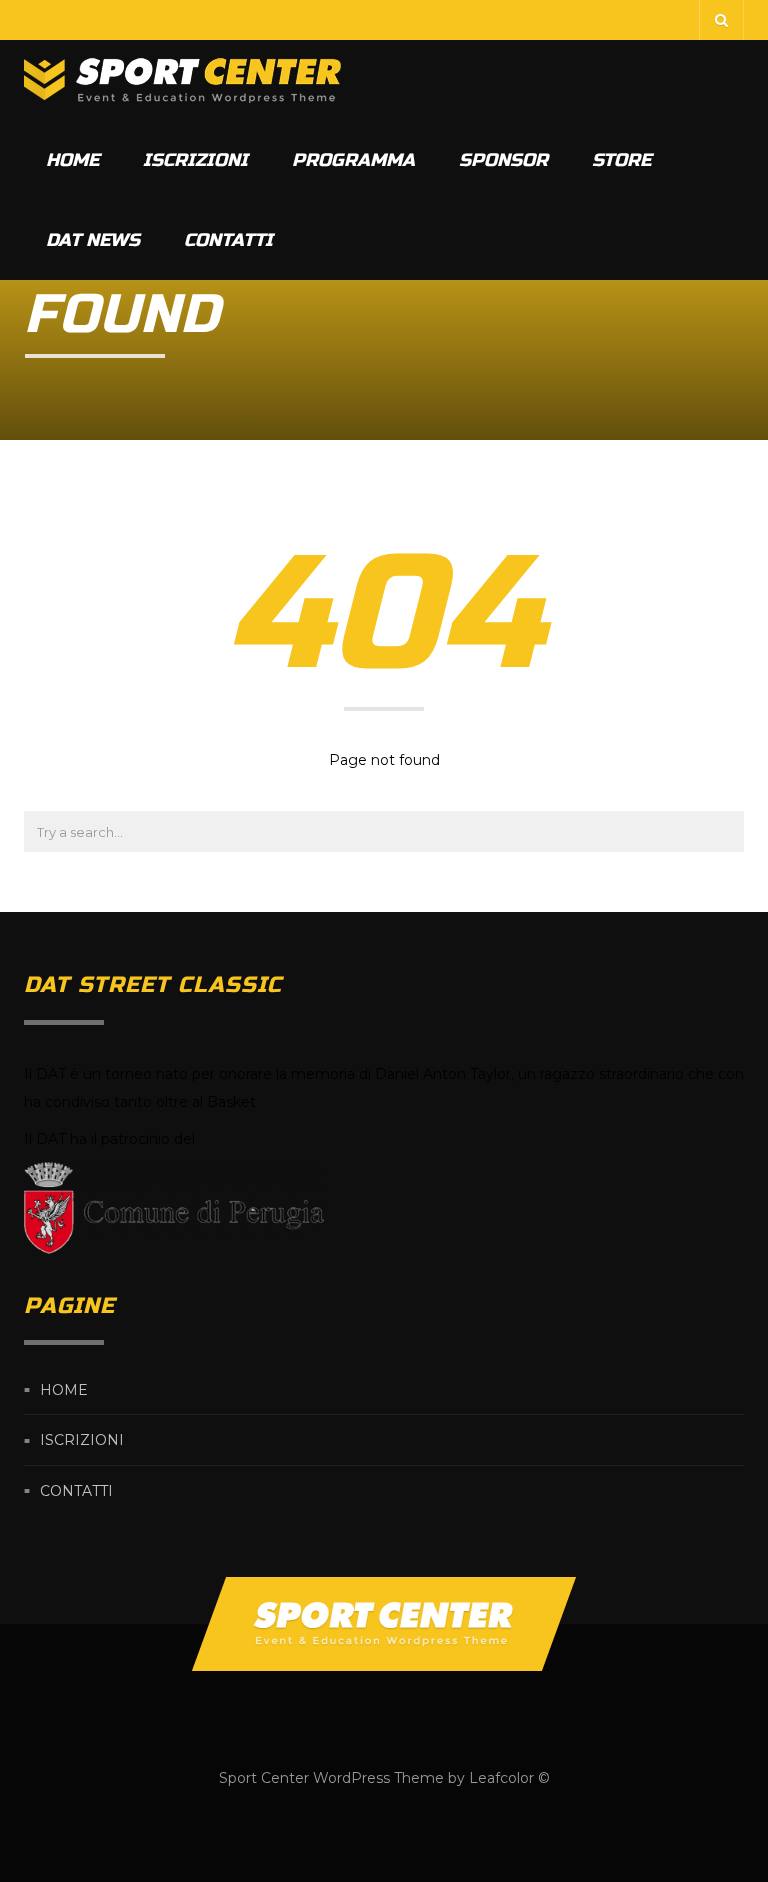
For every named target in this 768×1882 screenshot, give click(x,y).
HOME (72, 160)
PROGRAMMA (353, 160)
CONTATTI (228, 240)
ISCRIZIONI (195, 160)
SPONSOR (503, 160)
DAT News (93, 240)
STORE (621, 160)
